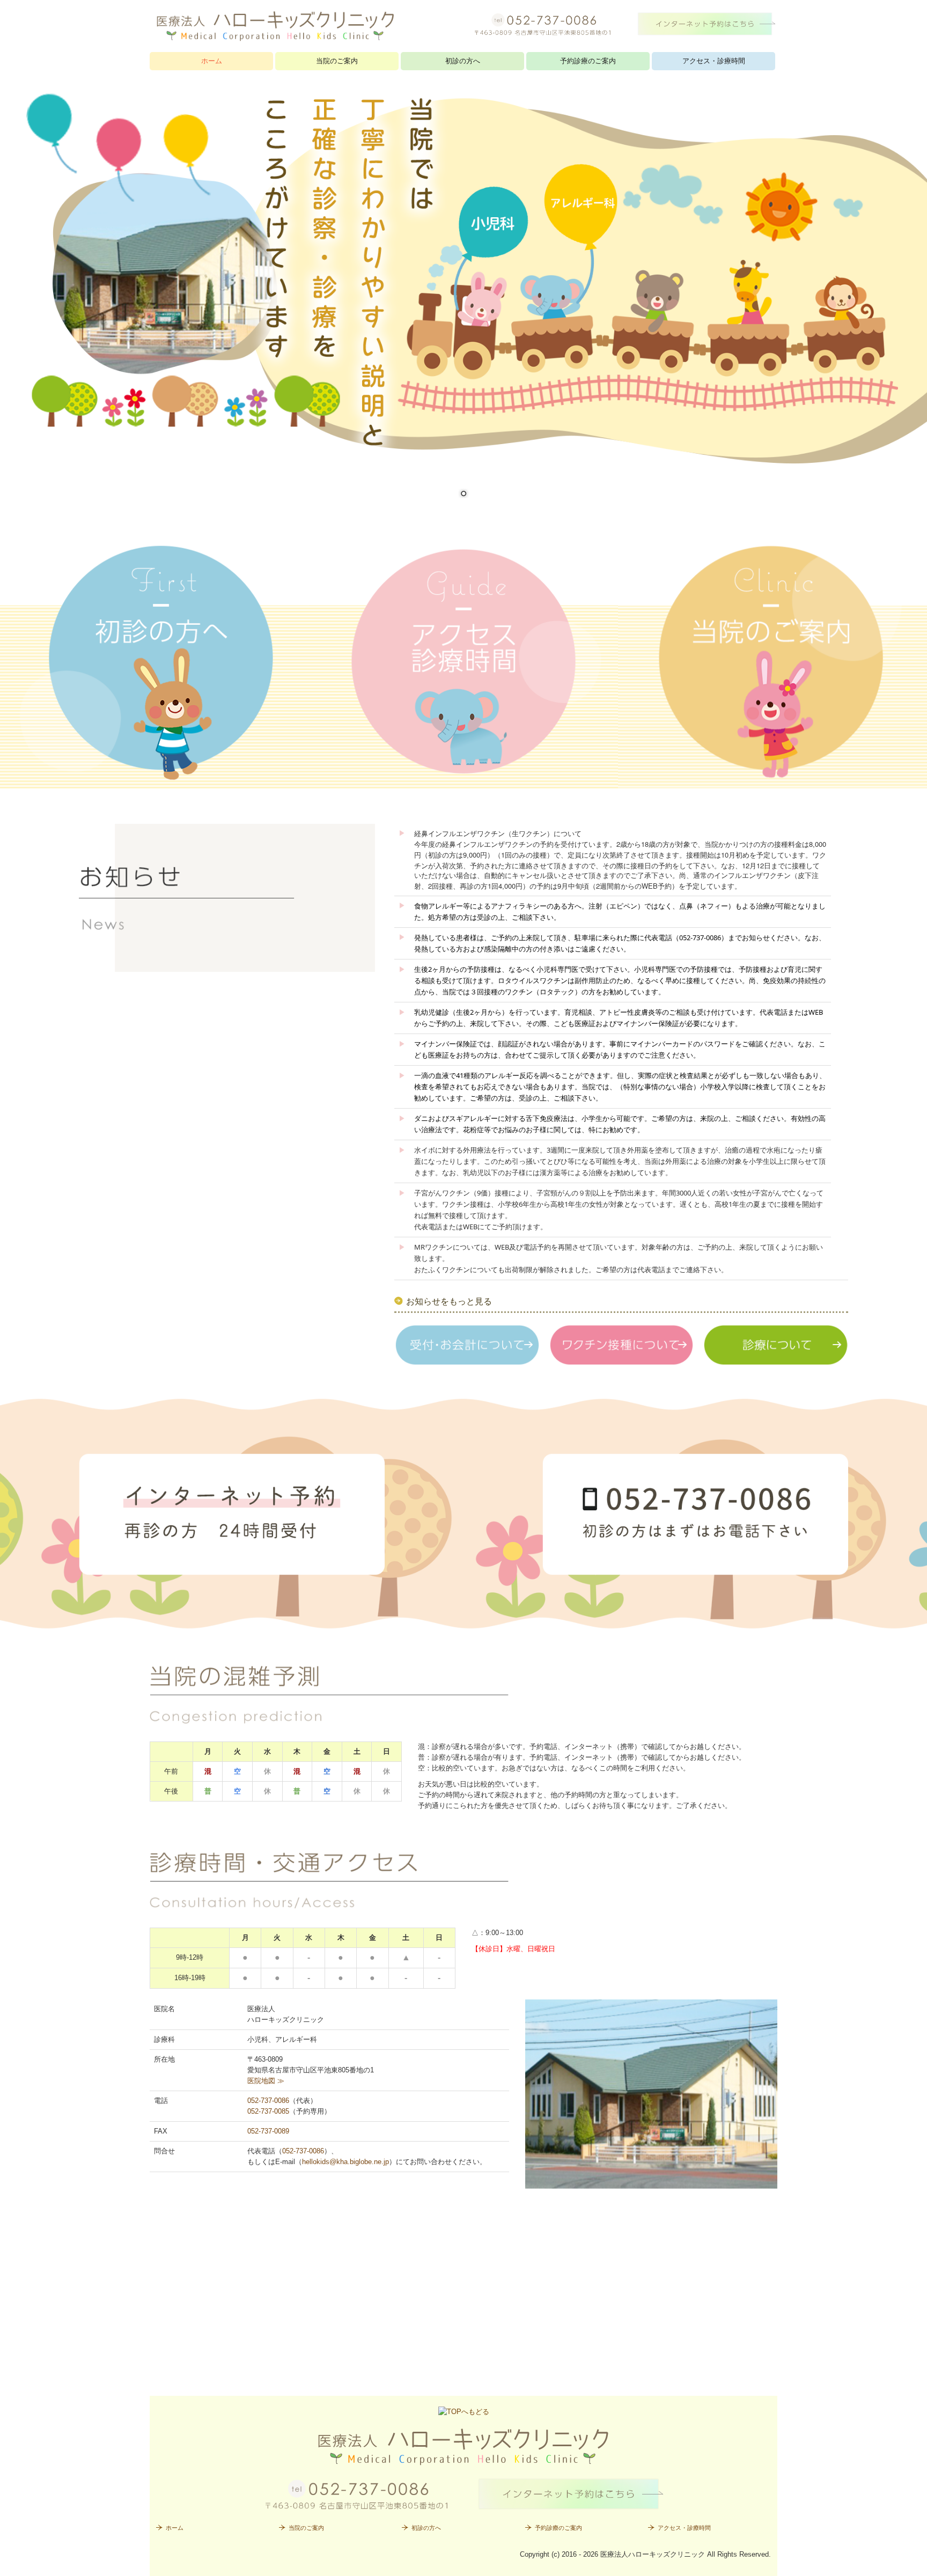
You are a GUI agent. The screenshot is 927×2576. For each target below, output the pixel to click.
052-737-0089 (268, 2131)
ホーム (212, 61)
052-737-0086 (268, 2101)
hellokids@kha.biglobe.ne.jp (345, 2162)
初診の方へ (463, 61)
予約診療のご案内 (588, 61)
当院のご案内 (337, 61)
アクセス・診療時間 (714, 61)
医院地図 (266, 2081)
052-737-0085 (268, 2111)
